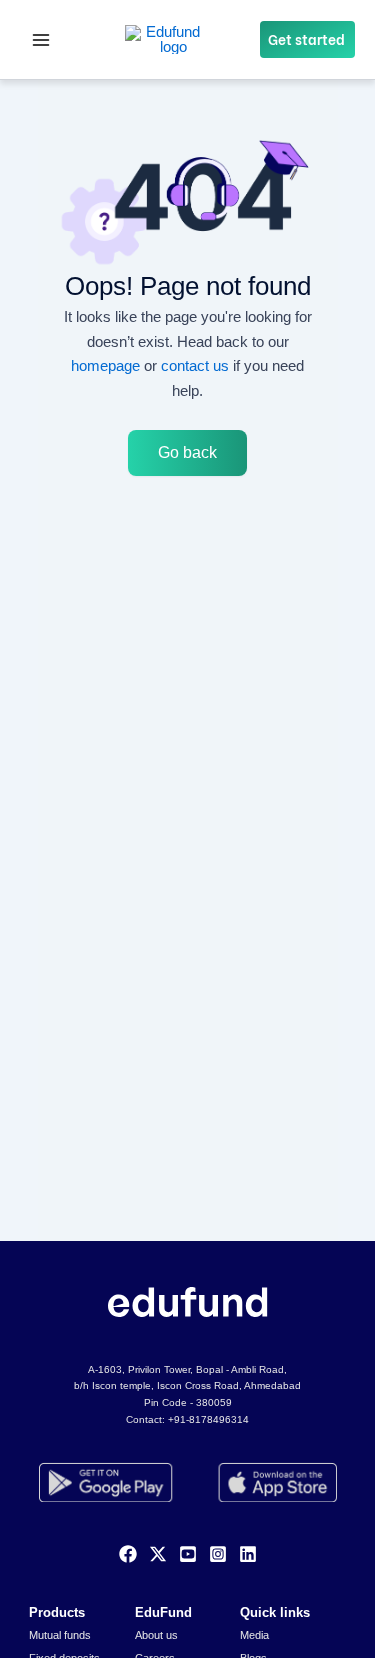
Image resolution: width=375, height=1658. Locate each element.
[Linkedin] (248, 1554)
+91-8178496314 (208, 1419)
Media (254, 1635)
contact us (195, 365)
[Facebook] (128, 1554)
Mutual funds (60, 1635)
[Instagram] (218, 1554)
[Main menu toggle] (41, 40)
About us (156, 1635)
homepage (105, 365)
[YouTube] (188, 1554)
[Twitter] (158, 1554)
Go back (187, 452)
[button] (307, 40)
